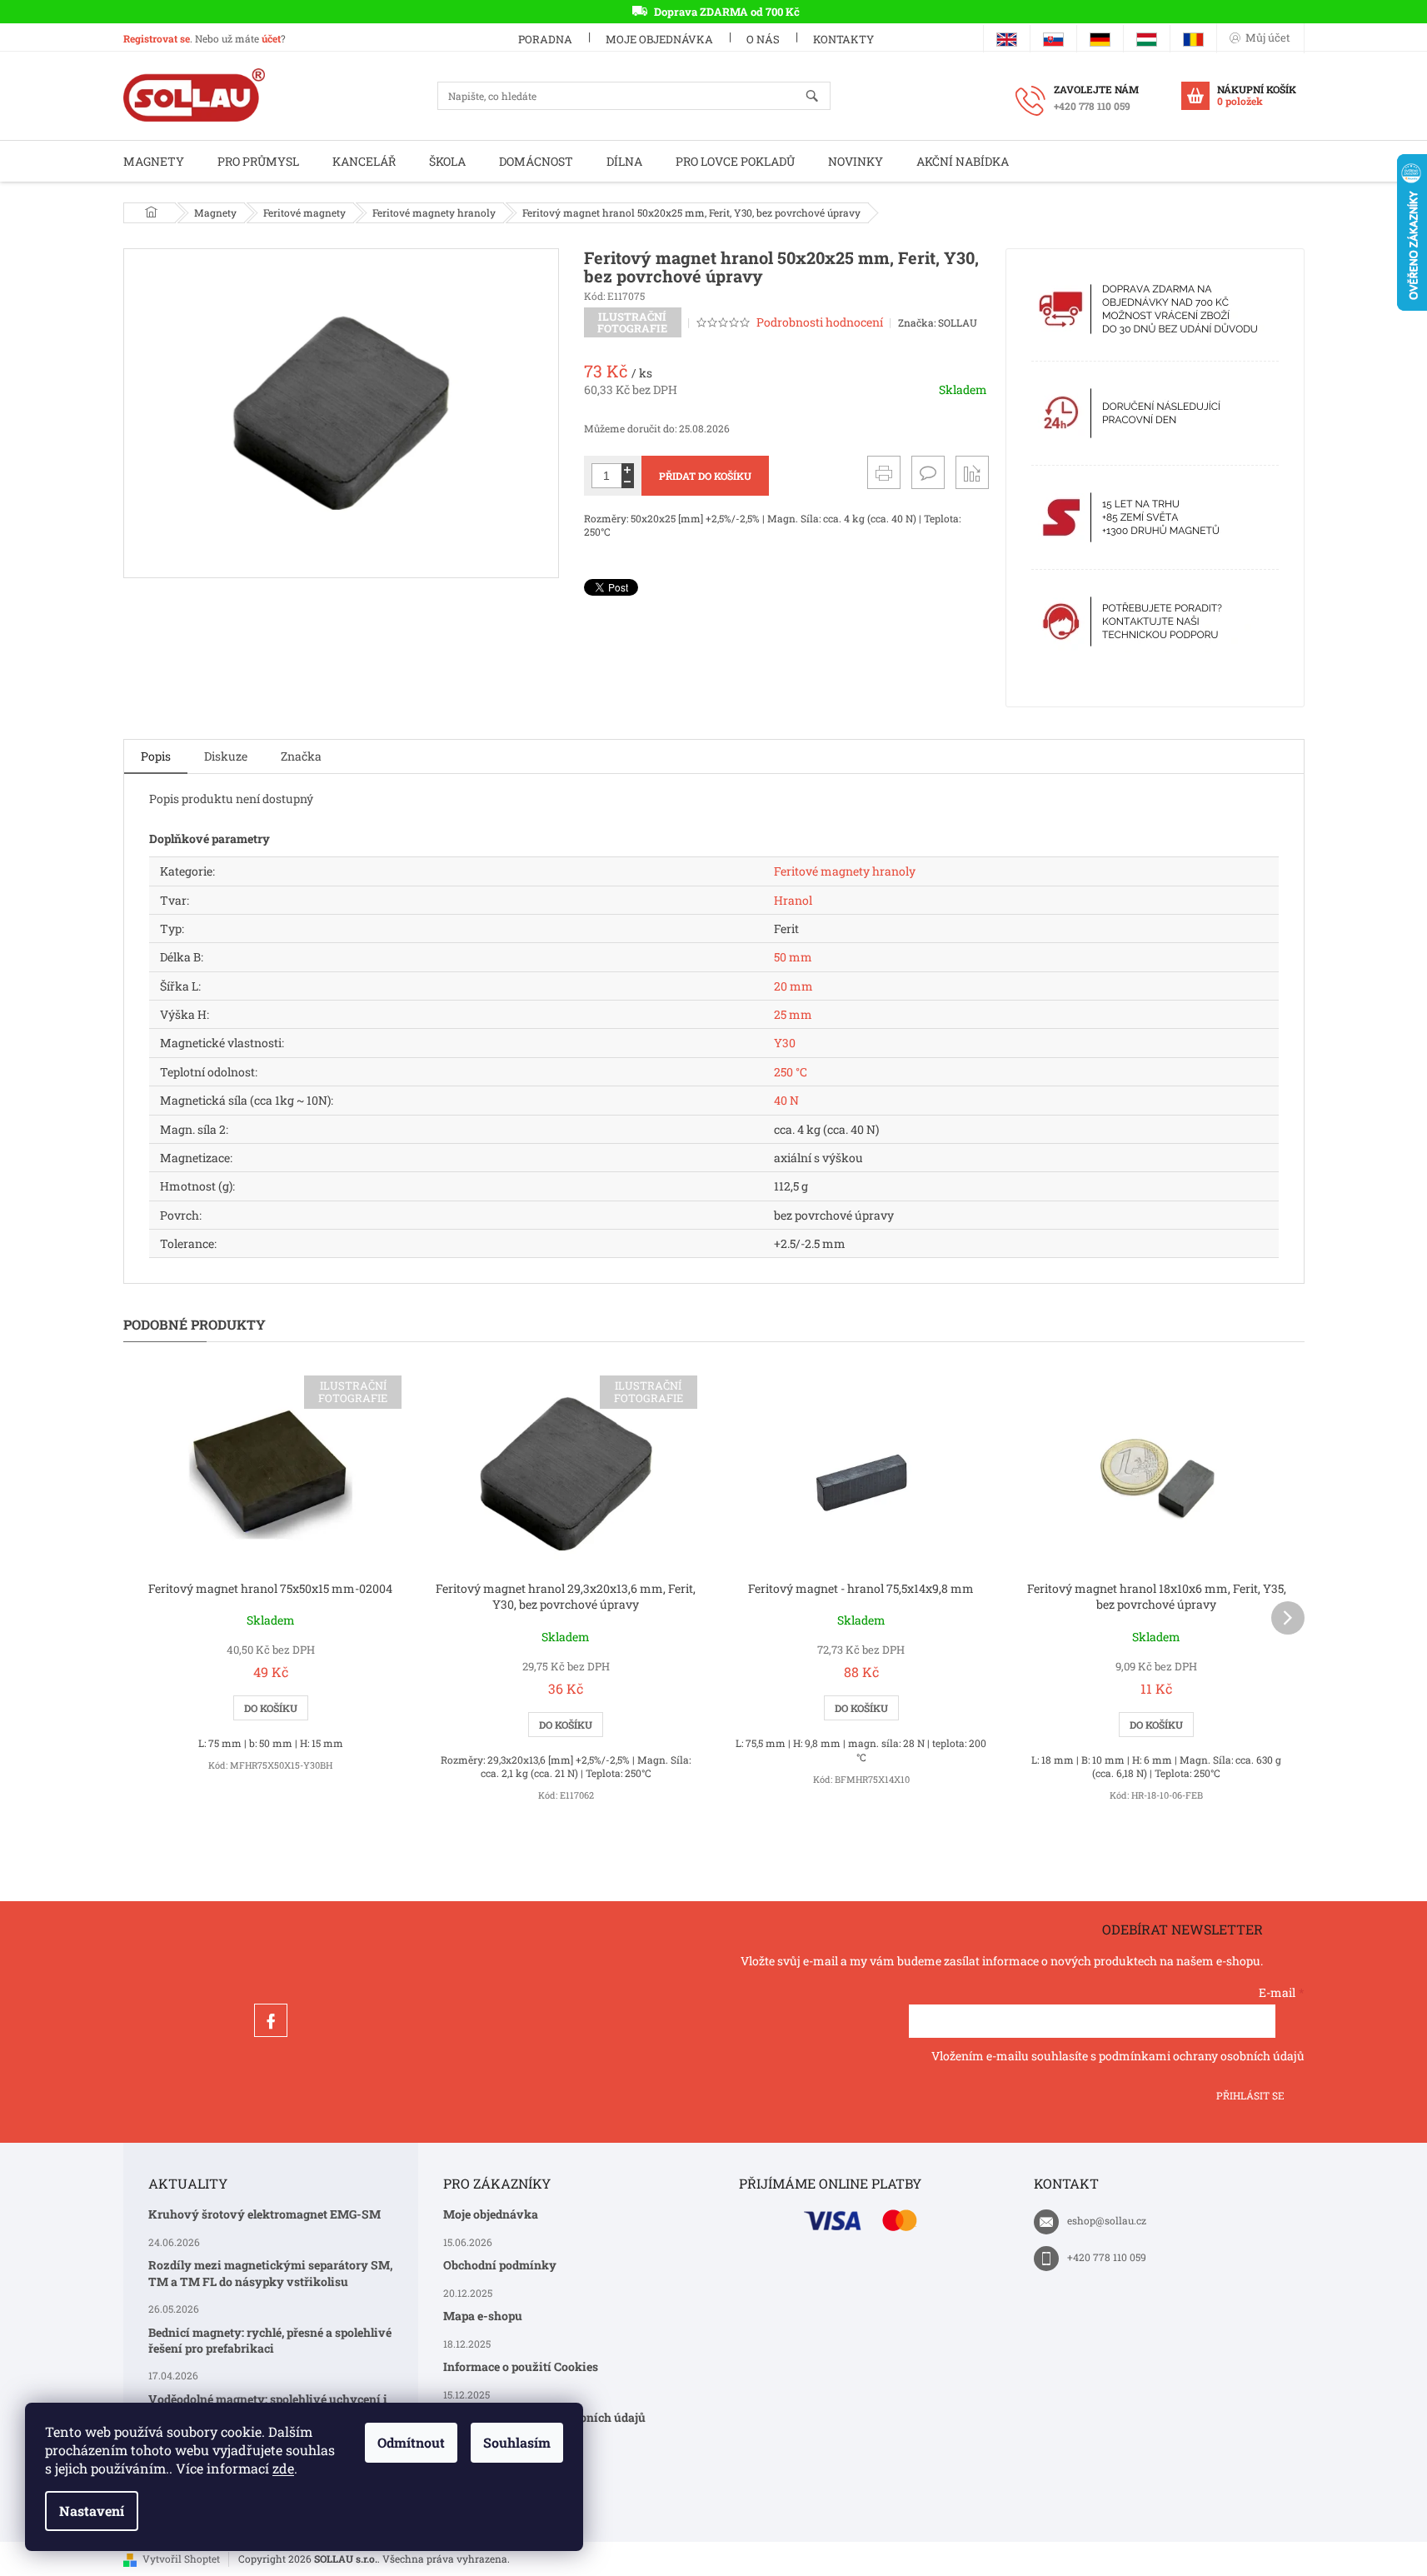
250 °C (791, 1072)
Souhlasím (517, 2442)
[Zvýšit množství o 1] (628, 469)
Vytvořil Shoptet (181, 2559)
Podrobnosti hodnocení (820, 322)
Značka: (938, 322)
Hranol (793, 900)
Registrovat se (157, 38)
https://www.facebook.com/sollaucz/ (271, 2020)
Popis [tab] (156, 756)
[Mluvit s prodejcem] (928, 472)
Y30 (785, 1043)
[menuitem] (154, 161)
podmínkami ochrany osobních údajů (1202, 2056)
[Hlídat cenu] (972, 472)
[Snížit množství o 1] (628, 482)
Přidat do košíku (705, 476)
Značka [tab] (301, 756)
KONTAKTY (843, 39)
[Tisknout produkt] (884, 472)
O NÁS (763, 39)
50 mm (793, 957)
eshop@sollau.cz (1107, 2220)
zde (283, 2468)
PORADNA (545, 39)
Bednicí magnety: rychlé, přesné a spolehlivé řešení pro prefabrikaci (270, 2340)
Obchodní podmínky (500, 2265)
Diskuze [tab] (226, 756)
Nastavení (92, 2511)
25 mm (793, 1014)
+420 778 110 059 (1107, 2257)
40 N (786, 1100)
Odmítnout (411, 2442)
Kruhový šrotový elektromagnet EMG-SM (264, 2214)
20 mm (793, 986)
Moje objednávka (659, 39)
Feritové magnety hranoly (845, 871)
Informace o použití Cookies (521, 2366)
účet (271, 38)
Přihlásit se (1250, 2095)
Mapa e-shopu (483, 2316)
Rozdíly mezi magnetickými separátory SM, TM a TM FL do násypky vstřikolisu (270, 2273)
